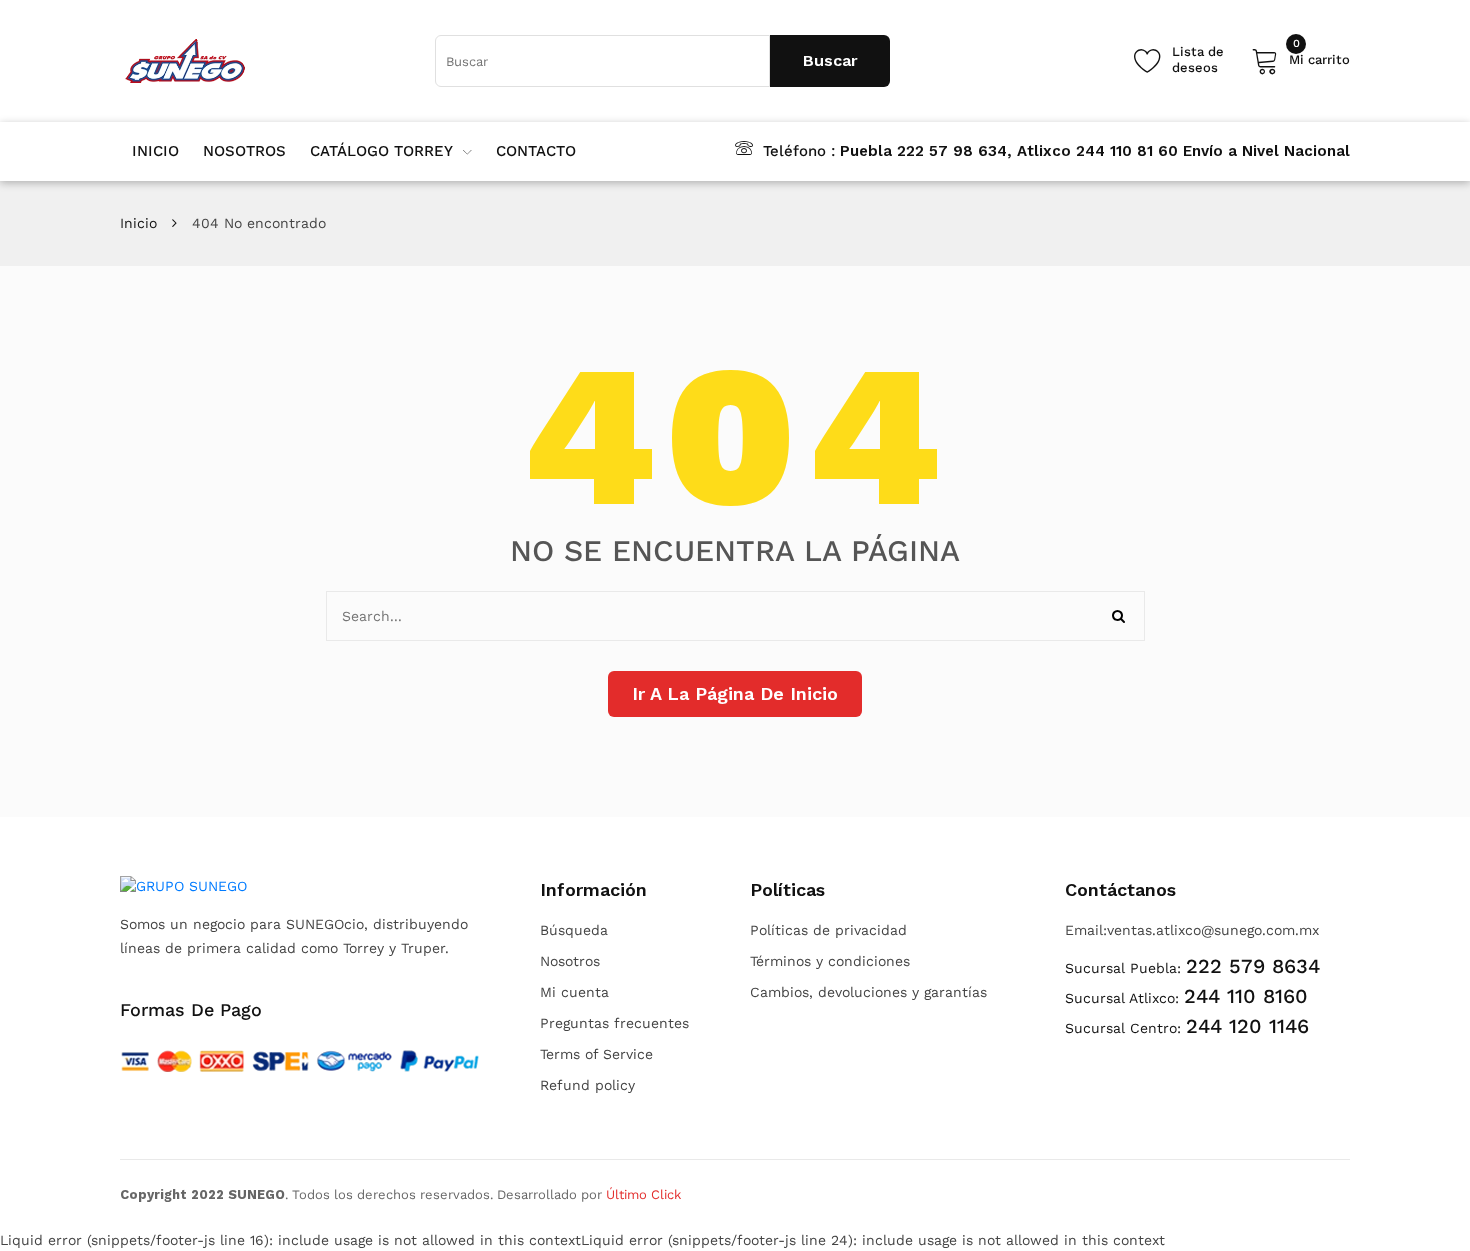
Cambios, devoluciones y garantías (868, 992)
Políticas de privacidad (828, 930)
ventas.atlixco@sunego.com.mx (1213, 930)
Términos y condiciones (830, 961)
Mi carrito (1319, 56)
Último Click (643, 1194)
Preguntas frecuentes (614, 1023)
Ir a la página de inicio (735, 693)
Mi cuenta (574, 992)
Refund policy (587, 1085)
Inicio (138, 223)
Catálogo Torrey (381, 151)
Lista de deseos (1198, 59)
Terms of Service (596, 1054)
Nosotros (570, 961)
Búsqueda (574, 930)
